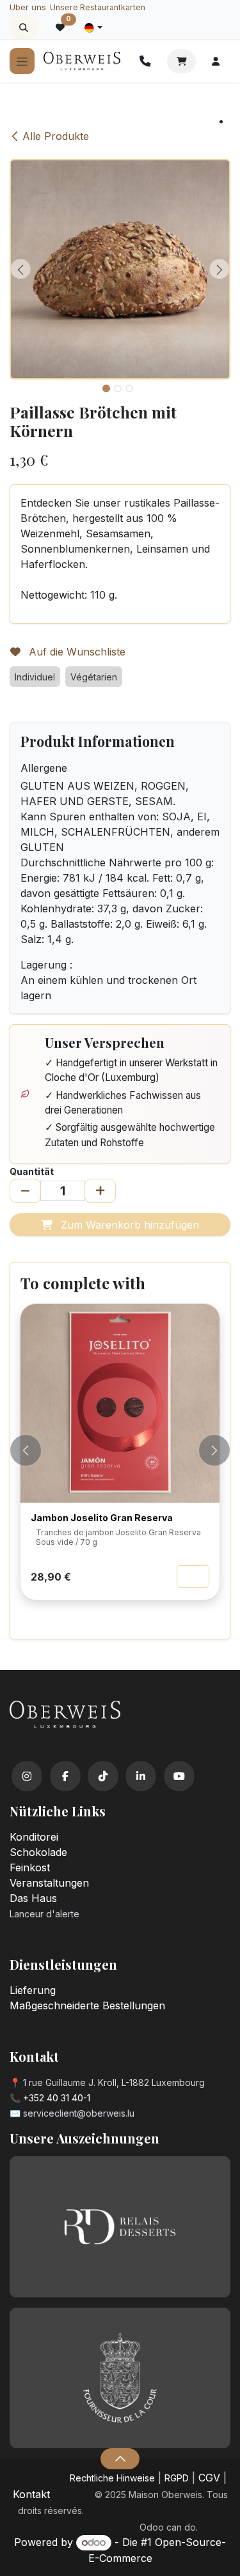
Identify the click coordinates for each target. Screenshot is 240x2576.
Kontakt (31, 2494)
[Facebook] (65, 1776)
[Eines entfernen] (25, 1191)
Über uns (28, 7)
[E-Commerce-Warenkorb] (181, 61)
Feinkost (30, 1867)
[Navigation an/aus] (22, 61)
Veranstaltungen (49, 1883)
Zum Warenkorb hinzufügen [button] (128, 1225)
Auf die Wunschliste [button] (76, 652)
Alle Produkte (56, 136)
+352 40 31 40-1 (57, 2098)
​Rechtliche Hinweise (112, 2478)
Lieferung (33, 1990)
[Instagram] (27, 1776)
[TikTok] (103, 1776)
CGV (209, 2478)
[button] (23, 27)
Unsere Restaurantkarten (98, 7)
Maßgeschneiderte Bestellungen (87, 2005)
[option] (120, 1466)
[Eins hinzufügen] (100, 1191)
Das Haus (33, 1898)
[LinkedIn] (141, 1776)
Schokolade (38, 1852)
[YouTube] (179, 1776)
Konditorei (34, 1837)
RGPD (177, 2478)
